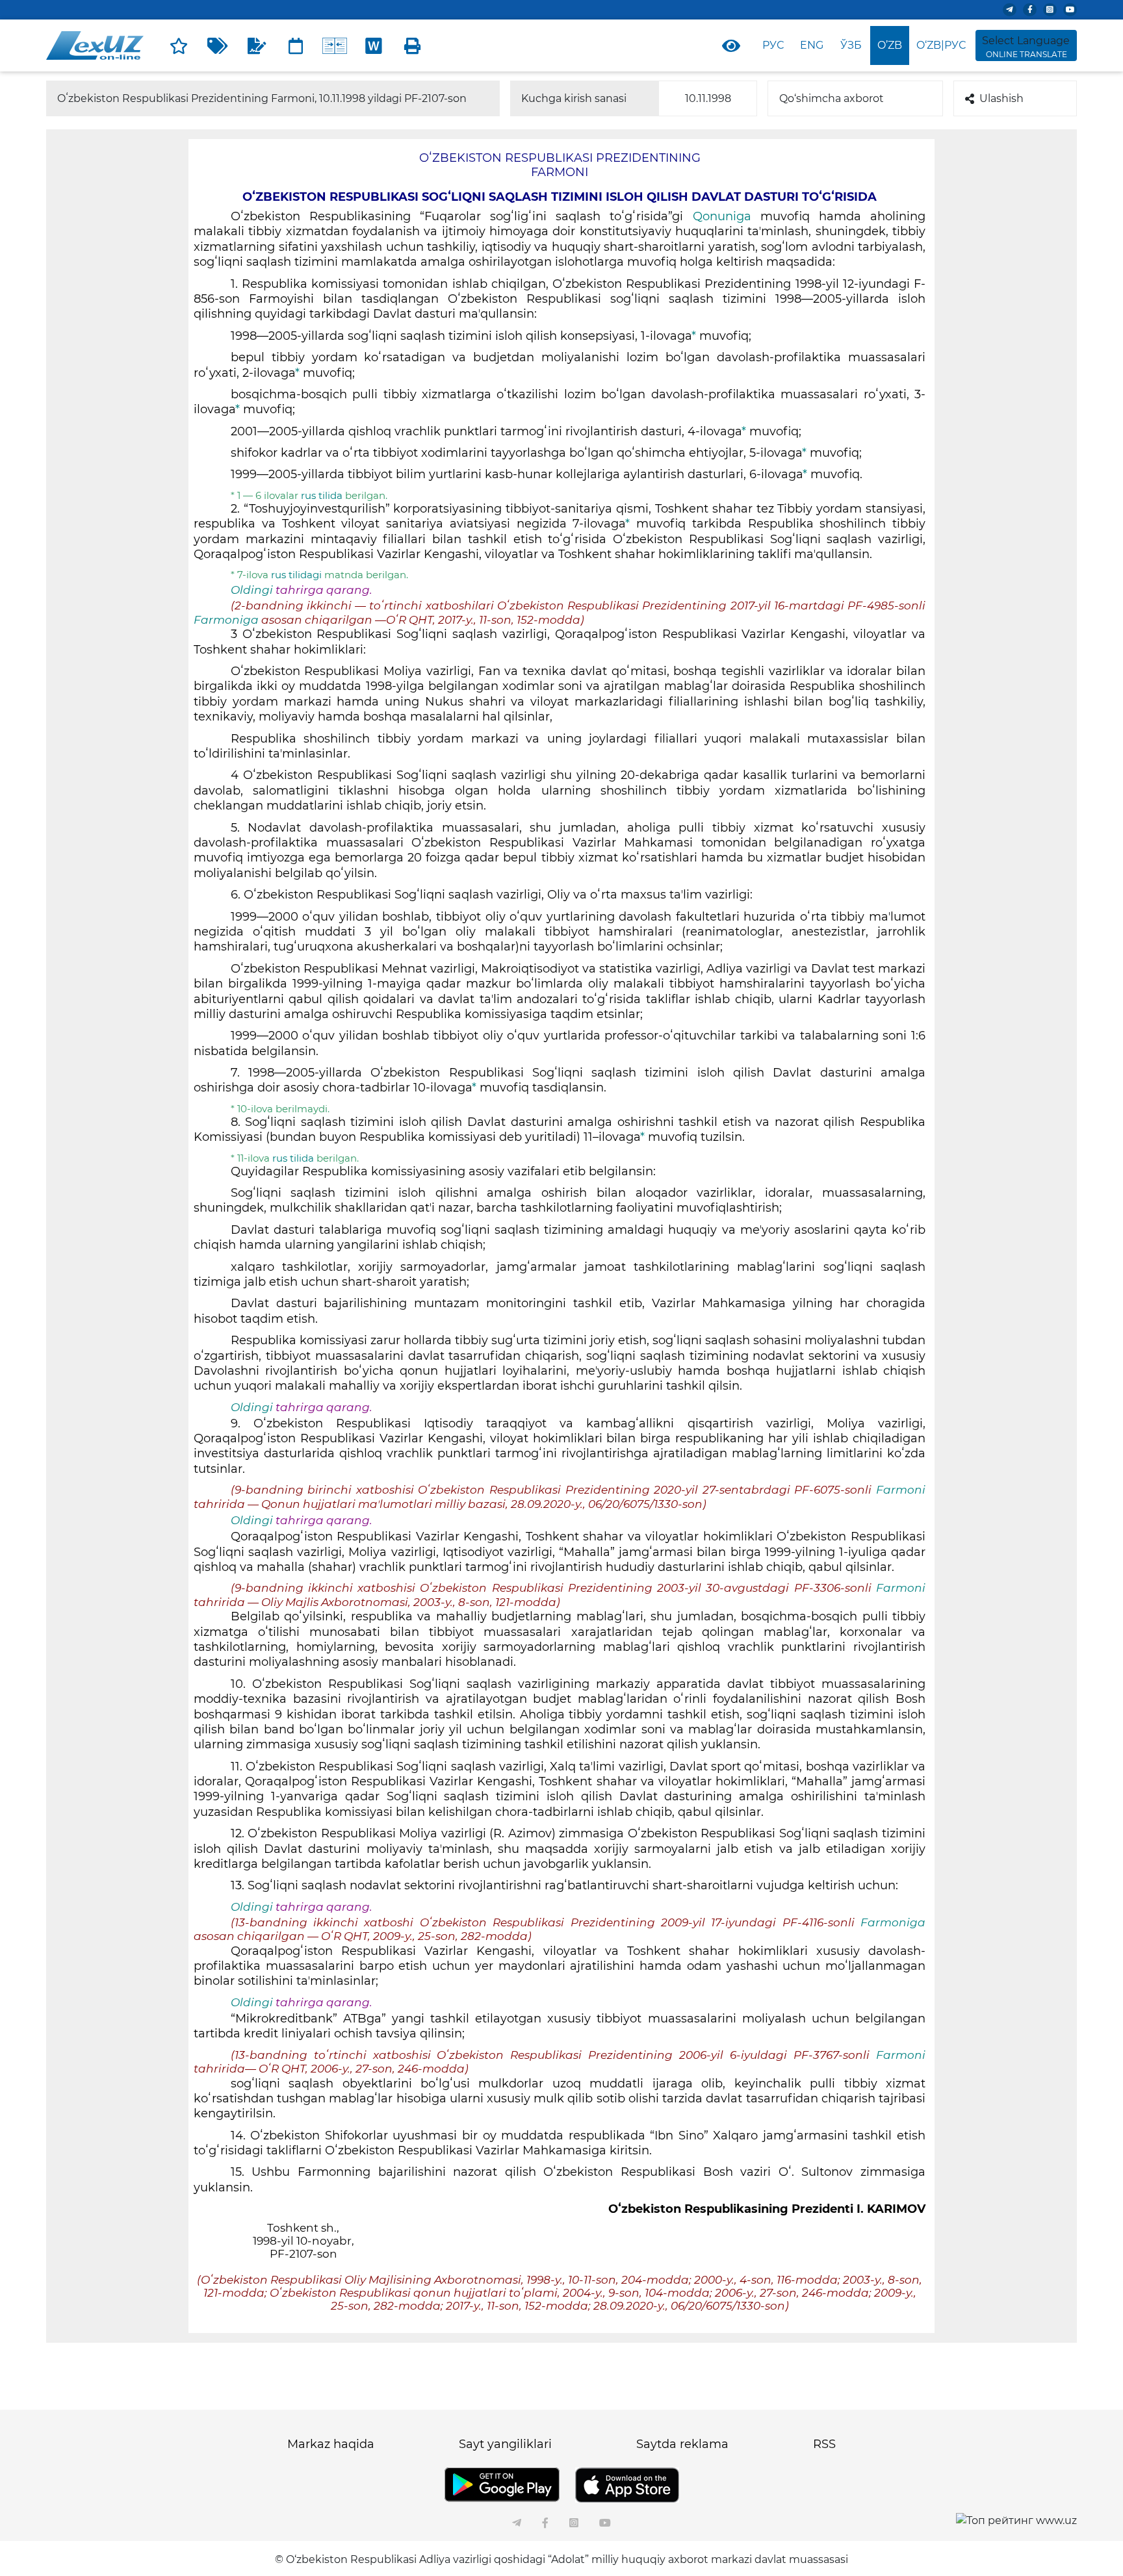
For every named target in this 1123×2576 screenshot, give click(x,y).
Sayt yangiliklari (505, 2444)
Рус (773, 45)
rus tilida (323, 495)
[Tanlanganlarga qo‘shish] (179, 45)
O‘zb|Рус (941, 45)
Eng (812, 45)
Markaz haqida (331, 2444)
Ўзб (851, 45)
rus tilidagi (296, 575)
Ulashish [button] (1001, 98)
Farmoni (901, 1490)
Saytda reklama (682, 2444)
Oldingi (252, 590)
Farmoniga (227, 620)
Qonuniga (722, 216)
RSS (824, 2444)
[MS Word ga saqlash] (374, 45)
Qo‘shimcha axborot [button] (832, 98)
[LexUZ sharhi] (257, 45)
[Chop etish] (413, 45)
